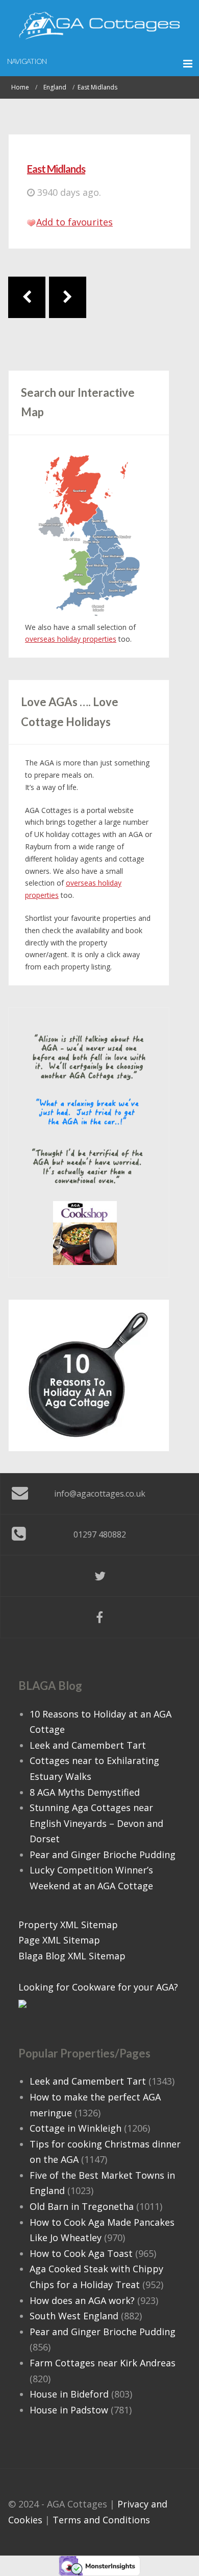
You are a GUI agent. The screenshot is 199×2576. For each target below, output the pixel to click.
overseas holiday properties (71, 639)
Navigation (27, 61)
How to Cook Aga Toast (81, 2253)
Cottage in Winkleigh (76, 2128)
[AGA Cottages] (99, 26)
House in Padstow (69, 2410)
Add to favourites (74, 222)
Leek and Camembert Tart (88, 1745)
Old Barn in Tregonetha (82, 2206)
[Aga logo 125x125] (85, 1232)
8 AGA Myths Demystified (85, 1792)
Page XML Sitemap (59, 1940)
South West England (74, 2316)
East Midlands (56, 169)
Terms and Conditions (101, 2520)
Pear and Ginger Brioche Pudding (103, 1855)
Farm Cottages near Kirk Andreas (103, 2363)
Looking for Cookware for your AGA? (98, 1987)
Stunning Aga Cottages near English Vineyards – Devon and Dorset (96, 1823)
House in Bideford (69, 2394)
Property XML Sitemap (68, 1925)
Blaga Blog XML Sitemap (72, 1956)
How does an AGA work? (82, 2300)
